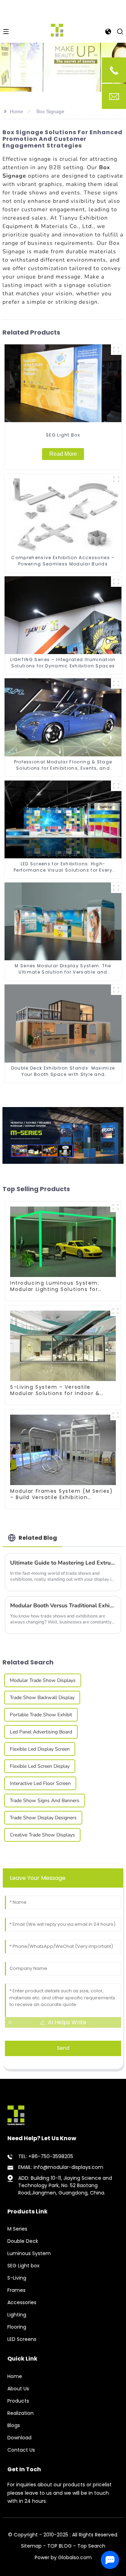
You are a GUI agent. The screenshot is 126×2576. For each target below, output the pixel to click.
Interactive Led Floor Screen (40, 1783)
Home (16, 111)
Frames (16, 2290)
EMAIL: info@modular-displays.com (61, 2167)
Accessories (22, 2302)
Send (63, 2048)
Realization (20, 2413)
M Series (17, 2229)
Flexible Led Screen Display (40, 1766)
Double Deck (23, 2241)
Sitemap (31, 2546)
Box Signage (50, 111)
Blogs (14, 2425)
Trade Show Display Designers (43, 1818)
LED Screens (22, 2339)
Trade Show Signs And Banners (45, 1801)
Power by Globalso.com (63, 2557)
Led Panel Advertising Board (41, 1732)
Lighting (17, 2315)
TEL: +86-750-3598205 (46, 2156)
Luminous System (29, 2253)
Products (18, 2401)
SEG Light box (23, 2266)
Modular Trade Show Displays (43, 1680)
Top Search (91, 2546)
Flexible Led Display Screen (40, 1749)
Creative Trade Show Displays (42, 1835)
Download (19, 2438)
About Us (18, 2389)
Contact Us (21, 2450)
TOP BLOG (60, 2546)
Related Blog (38, 1538)
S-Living (17, 2278)
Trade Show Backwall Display (42, 1698)
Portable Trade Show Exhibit (41, 1715)
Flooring (17, 2327)
